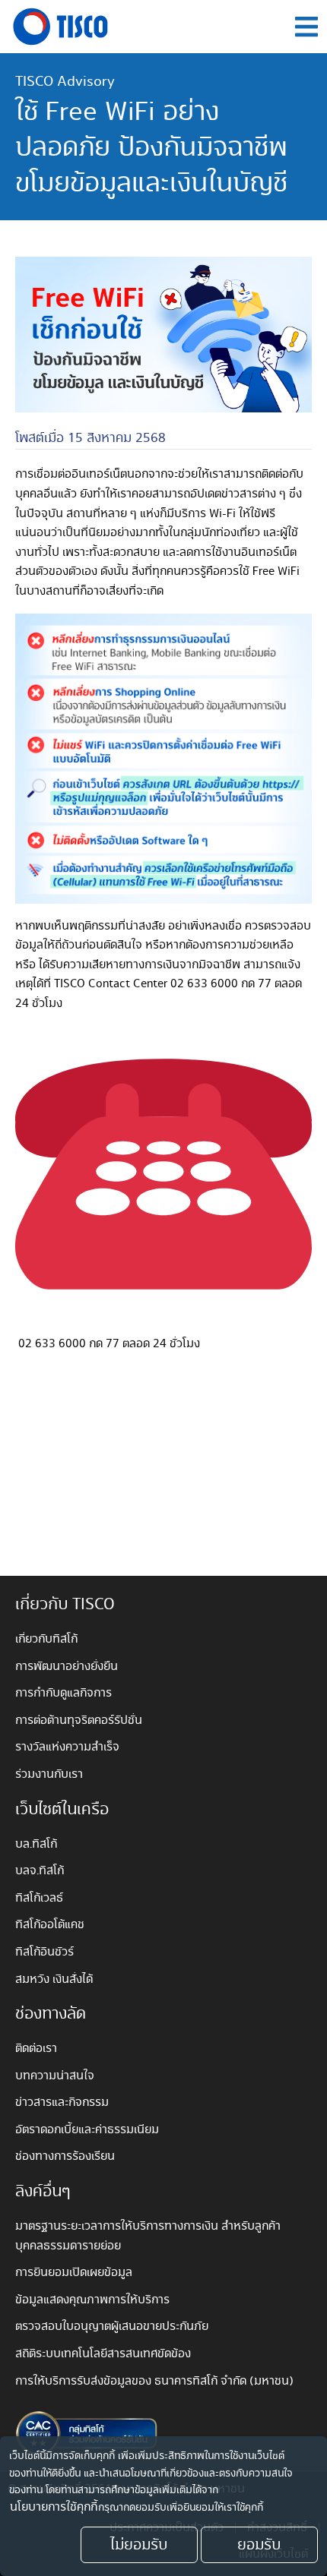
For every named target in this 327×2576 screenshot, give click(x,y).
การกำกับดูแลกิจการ (63, 1693)
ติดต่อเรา (36, 2049)
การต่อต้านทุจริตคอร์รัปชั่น (79, 1720)
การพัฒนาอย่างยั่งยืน (67, 1667)
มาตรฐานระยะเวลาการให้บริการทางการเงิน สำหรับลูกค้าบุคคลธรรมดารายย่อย (148, 2236)
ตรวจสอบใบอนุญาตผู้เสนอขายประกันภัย (112, 2327)
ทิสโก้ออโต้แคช (50, 1925)
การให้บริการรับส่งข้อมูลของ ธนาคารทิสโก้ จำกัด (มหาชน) (156, 2381)
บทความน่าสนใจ (55, 2076)
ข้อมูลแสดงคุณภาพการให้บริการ (92, 2300)
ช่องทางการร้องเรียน (65, 2156)
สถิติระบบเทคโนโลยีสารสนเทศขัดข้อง (103, 2354)
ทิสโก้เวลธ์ (39, 1898)
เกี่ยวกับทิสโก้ (46, 1639)
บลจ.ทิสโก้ (40, 1871)
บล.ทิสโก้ (36, 1844)
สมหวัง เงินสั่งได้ (54, 1979)
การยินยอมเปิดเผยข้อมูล (74, 2273)
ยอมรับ (259, 2545)
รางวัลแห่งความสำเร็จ (67, 1747)
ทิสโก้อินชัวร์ (44, 1952)
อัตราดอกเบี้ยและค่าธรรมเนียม (87, 2130)
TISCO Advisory (65, 81)
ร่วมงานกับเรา (49, 1774)
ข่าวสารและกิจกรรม (62, 2102)
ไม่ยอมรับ (139, 2545)
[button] (306, 27)
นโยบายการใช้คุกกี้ (54, 2508)
